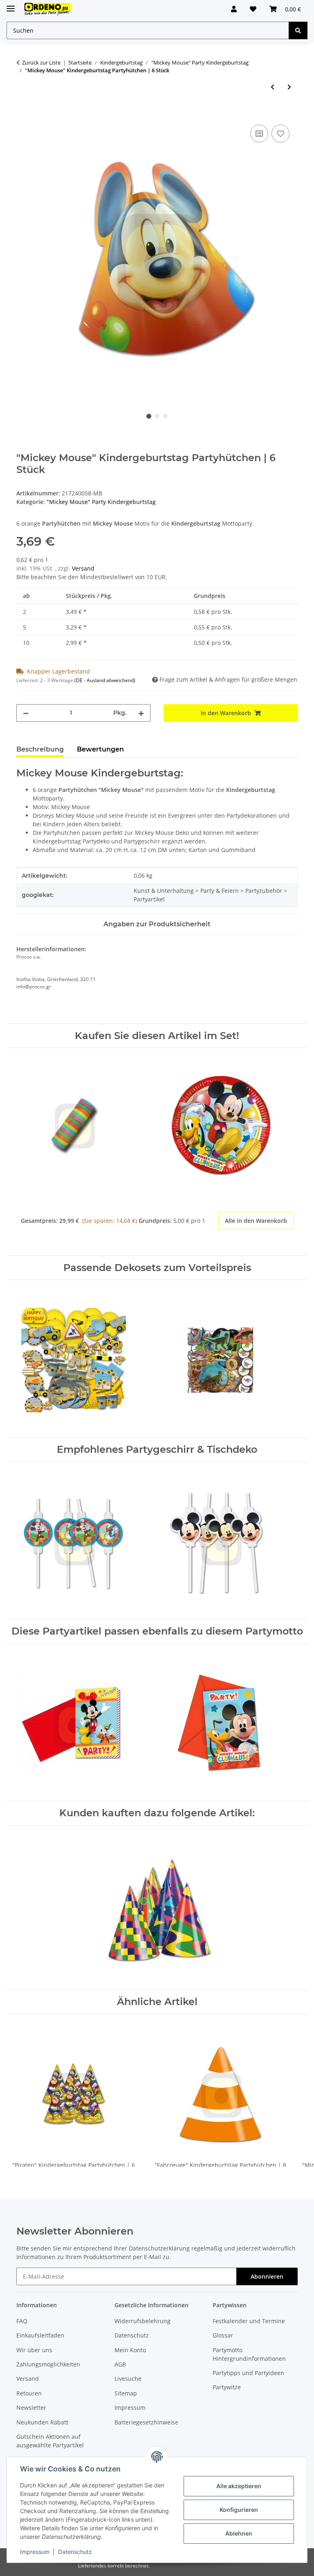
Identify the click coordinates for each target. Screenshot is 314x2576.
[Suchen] (298, 30)
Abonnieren (267, 2276)
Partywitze (227, 2387)
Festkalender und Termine (249, 2321)
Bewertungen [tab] (100, 749)
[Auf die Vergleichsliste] (259, 134)
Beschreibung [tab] (40, 749)
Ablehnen (239, 2533)
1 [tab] (149, 416)
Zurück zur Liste (41, 62)
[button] (234, 9)
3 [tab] (165, 416)
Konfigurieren (239, 2510)
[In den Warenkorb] (23, 114)
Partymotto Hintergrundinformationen (249, 2354)
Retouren (29, 2393)
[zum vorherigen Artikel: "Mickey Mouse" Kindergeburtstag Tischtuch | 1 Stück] (273, 87)
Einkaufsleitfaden (40, 2335)
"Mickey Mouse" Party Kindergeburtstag (101, 502)
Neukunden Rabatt (42, 2422)
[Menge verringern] (26, 713)
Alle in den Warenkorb (256, 1221)
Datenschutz (75, 2552)
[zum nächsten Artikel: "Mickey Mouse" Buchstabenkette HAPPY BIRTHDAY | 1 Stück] (289, 87)
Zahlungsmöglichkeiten (48, 2364)
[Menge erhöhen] (141, 713)
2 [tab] (157, 416)
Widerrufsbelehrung (142, 2321)
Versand (83, 568)
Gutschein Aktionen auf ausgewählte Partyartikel (50, 2441)
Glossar (223, 2335)
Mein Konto (130, 2350)
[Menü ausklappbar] (11, 5)
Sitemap (126, 2393)
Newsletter (31, 2408)
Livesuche (128, 2379)
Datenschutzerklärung (159, 2248)
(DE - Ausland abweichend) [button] (105, 680)
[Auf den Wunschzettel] (280, 134)
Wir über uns (34, 2350)
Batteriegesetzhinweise (146, 2422)
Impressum (35, 2552)
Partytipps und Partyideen (248, 2373)
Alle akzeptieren (239, 2486)
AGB (120, 2364)
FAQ (22, 2321)
